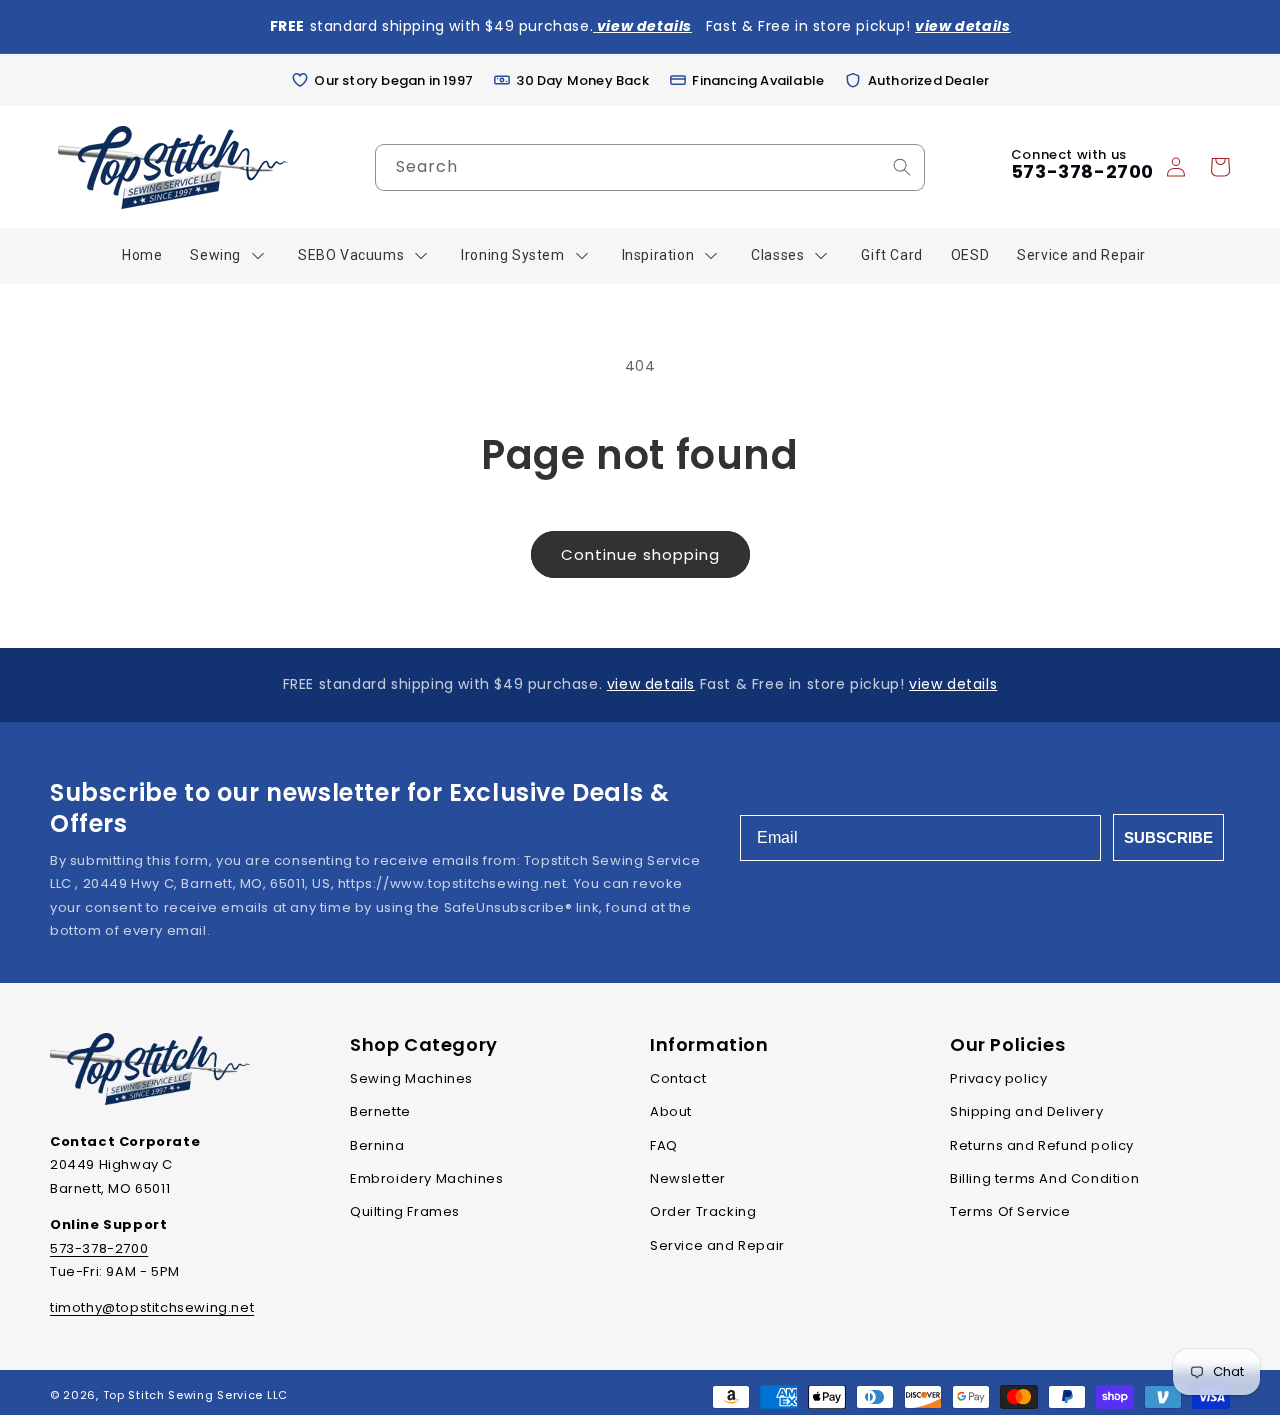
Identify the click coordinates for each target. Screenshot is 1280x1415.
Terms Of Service (1010, 1211)
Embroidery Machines (426, 1178)
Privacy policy (998, 1078)
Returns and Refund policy (1042, 1145)
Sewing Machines (411, 1078)
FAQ (664, 1145)
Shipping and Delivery (1027, 1111)
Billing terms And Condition (1044, 1178)
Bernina (377, 1145)
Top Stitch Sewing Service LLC (195, 1395)
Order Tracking (703, 1211)
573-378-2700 (1082, 171)
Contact (678, 1078)
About (671, 1111)
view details (651, 684)
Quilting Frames (405, 1211)
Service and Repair (717, 1245)
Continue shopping (640, 554)
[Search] (902, 167)
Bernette (380, 1111)
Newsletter (688, 1178)
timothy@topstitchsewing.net (152, 1307)
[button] (1220, 167)
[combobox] (650, 167)
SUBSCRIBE (1168, 837)
